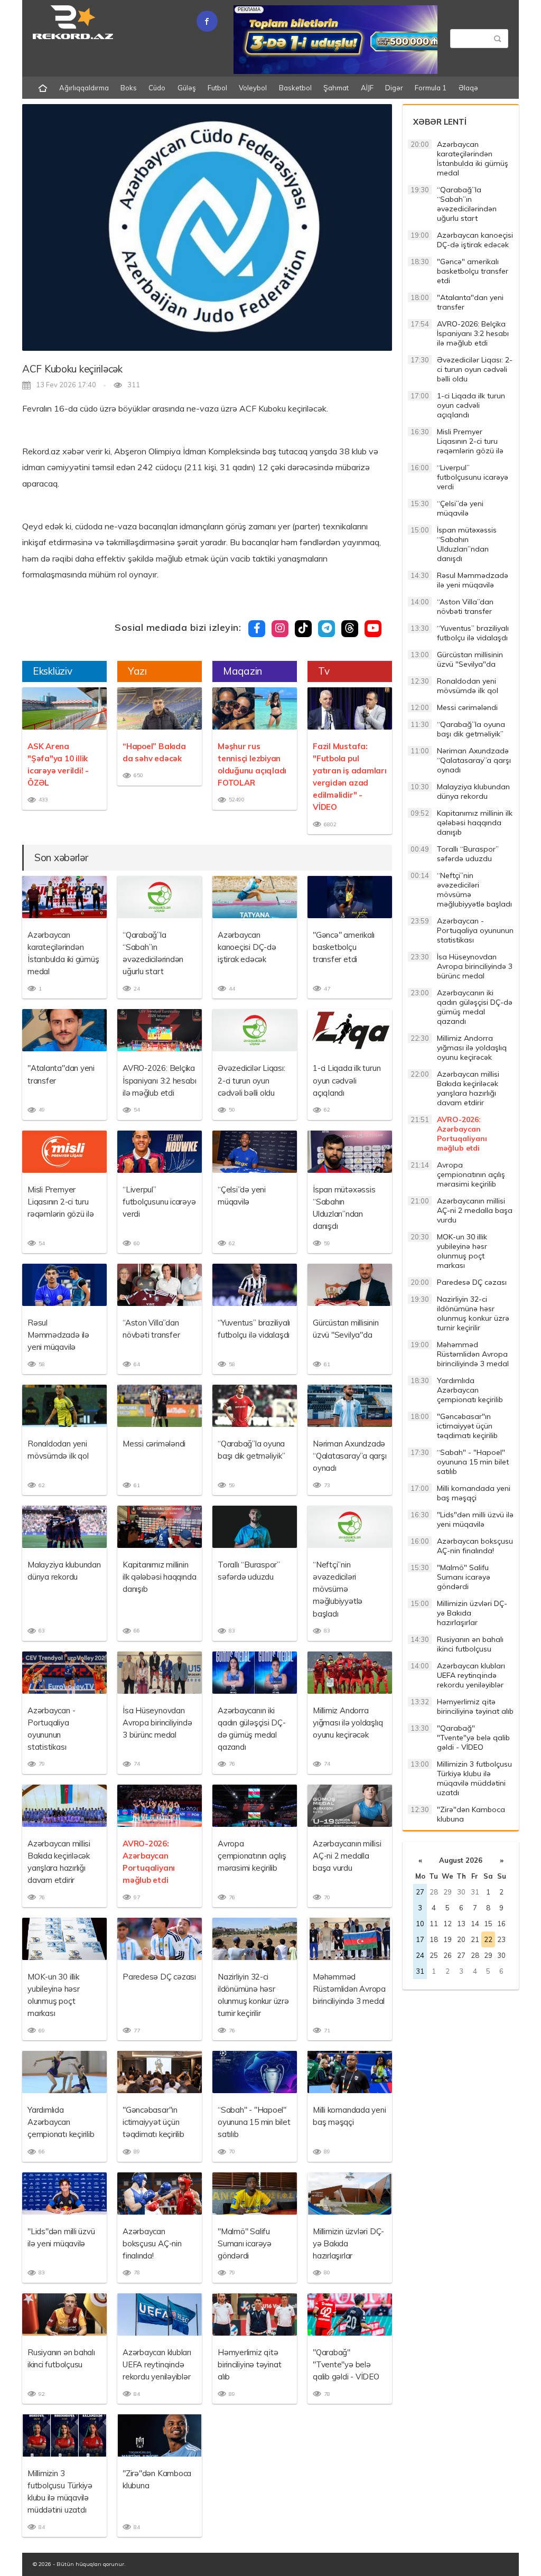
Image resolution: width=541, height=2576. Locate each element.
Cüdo (157, 88)
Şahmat (336, 88)
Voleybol (253, 88)
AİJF (367, 88)
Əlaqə (468, 88)
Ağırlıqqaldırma (84, 88)
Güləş (187, 88)
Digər (394, 88)
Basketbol (295, 88)
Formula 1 (431, 88)
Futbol (217, 88)
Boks (129, 88)
